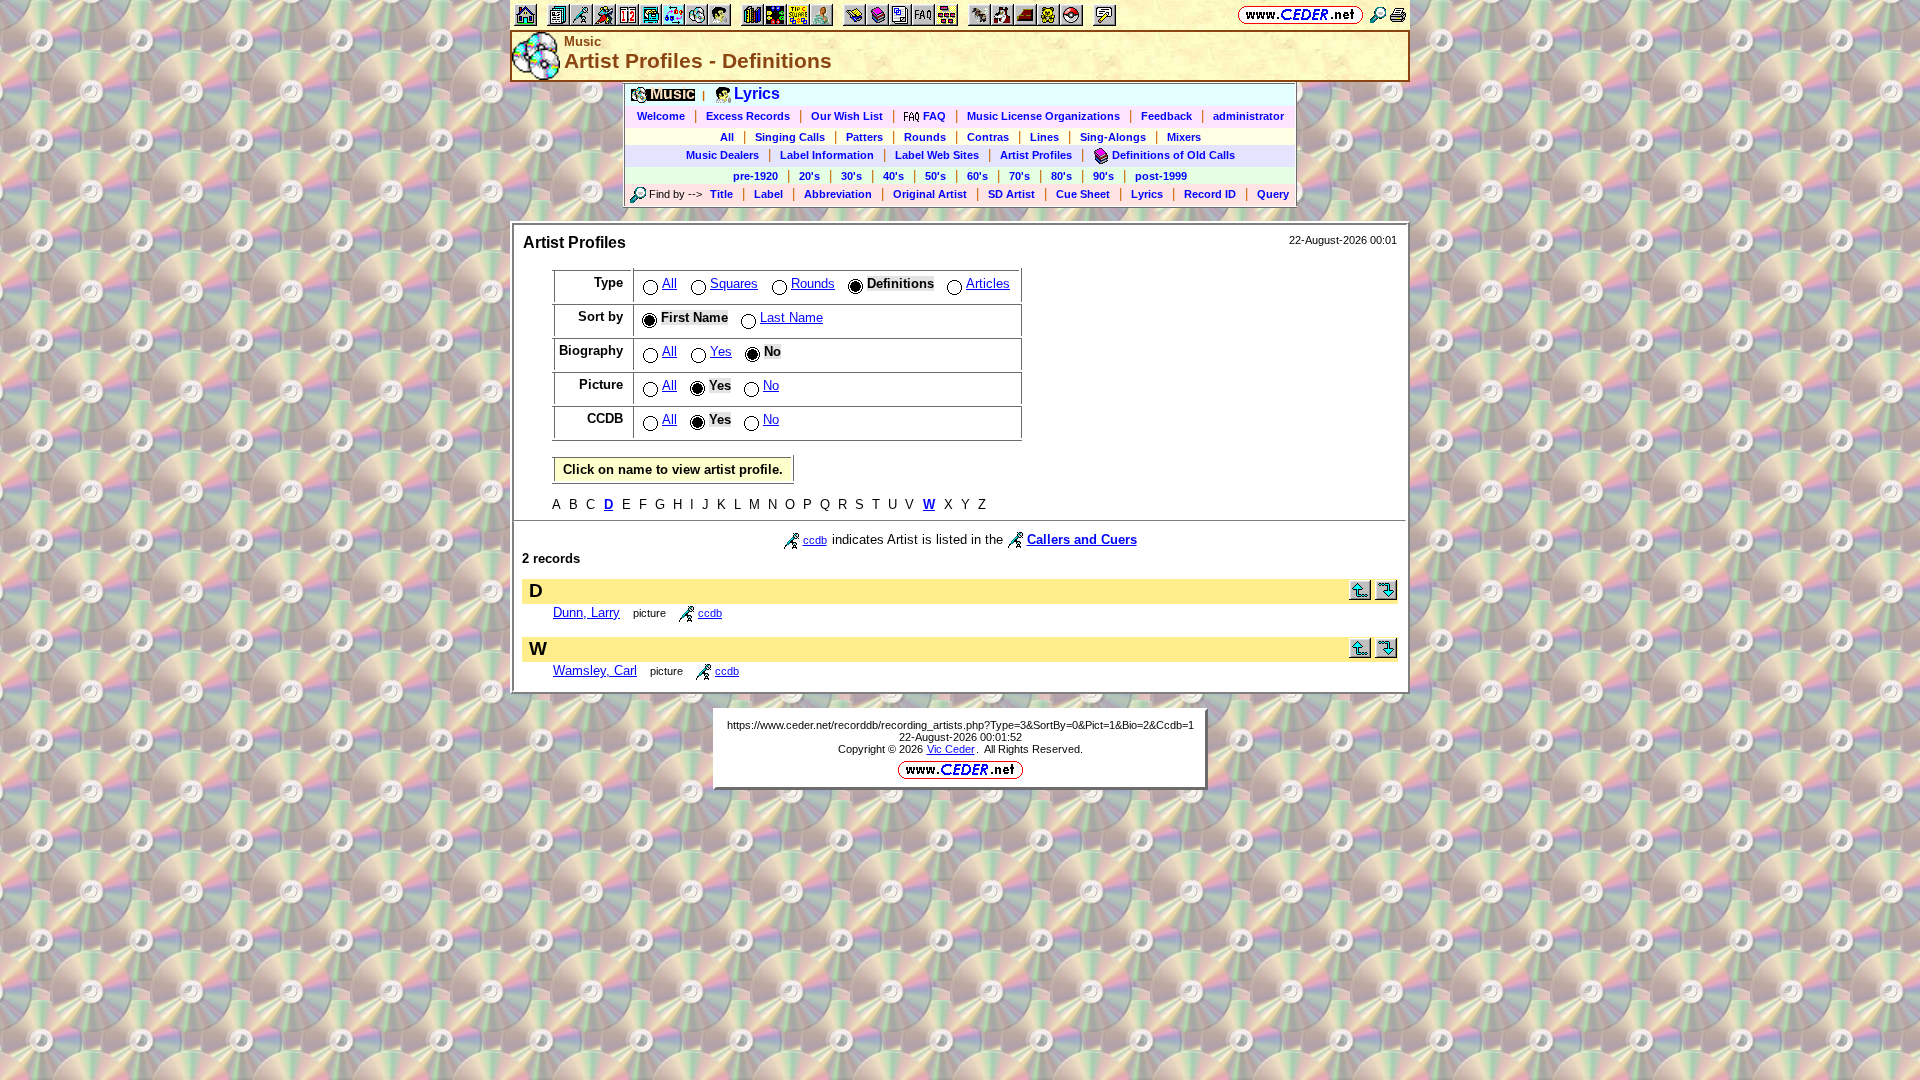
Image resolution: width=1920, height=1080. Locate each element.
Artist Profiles (1036, 155)
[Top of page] (1360, 595)
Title (721, 194)
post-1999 (1161, 176)
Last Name (791, 317)
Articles (988, 283)
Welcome (661, 116)
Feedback (1166, 116)
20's (809, 176)
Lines (1044, 137)
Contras (988, 137)
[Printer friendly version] (1398, 14)
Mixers (1184, 137)
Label (768, 194)
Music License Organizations (1043, 116)
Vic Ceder (951, 749)
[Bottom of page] (1386, 595)
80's (1061, 176)
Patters (864, 137)
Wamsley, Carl (595, 670)
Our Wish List (847, 116)
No (771, 385)
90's (1103, 176)
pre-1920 (755, 176)
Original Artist (930, 194)
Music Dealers (722, 155)
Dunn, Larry (586, 612)
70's (1019, 176)
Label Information (827, 155)
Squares (734, 283)
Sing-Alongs (1113, 137)
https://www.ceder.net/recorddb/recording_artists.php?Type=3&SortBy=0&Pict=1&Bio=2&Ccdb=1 (960, 725)
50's (935, 176)
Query (1273, 194)
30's (851, 176)
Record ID (1210, 194)
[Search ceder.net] (1378, 14)
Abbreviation (838, 194)
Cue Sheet (1083, 194)
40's (893, 176)
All (727, 137)
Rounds (925, 137)
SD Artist (1011, 194)
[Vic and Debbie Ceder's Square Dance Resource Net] (1300, 14)
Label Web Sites (937, 155)
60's (977, 176)
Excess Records (748, 116)
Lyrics (1147, 194)
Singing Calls (790, 137)
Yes (721, 351)
